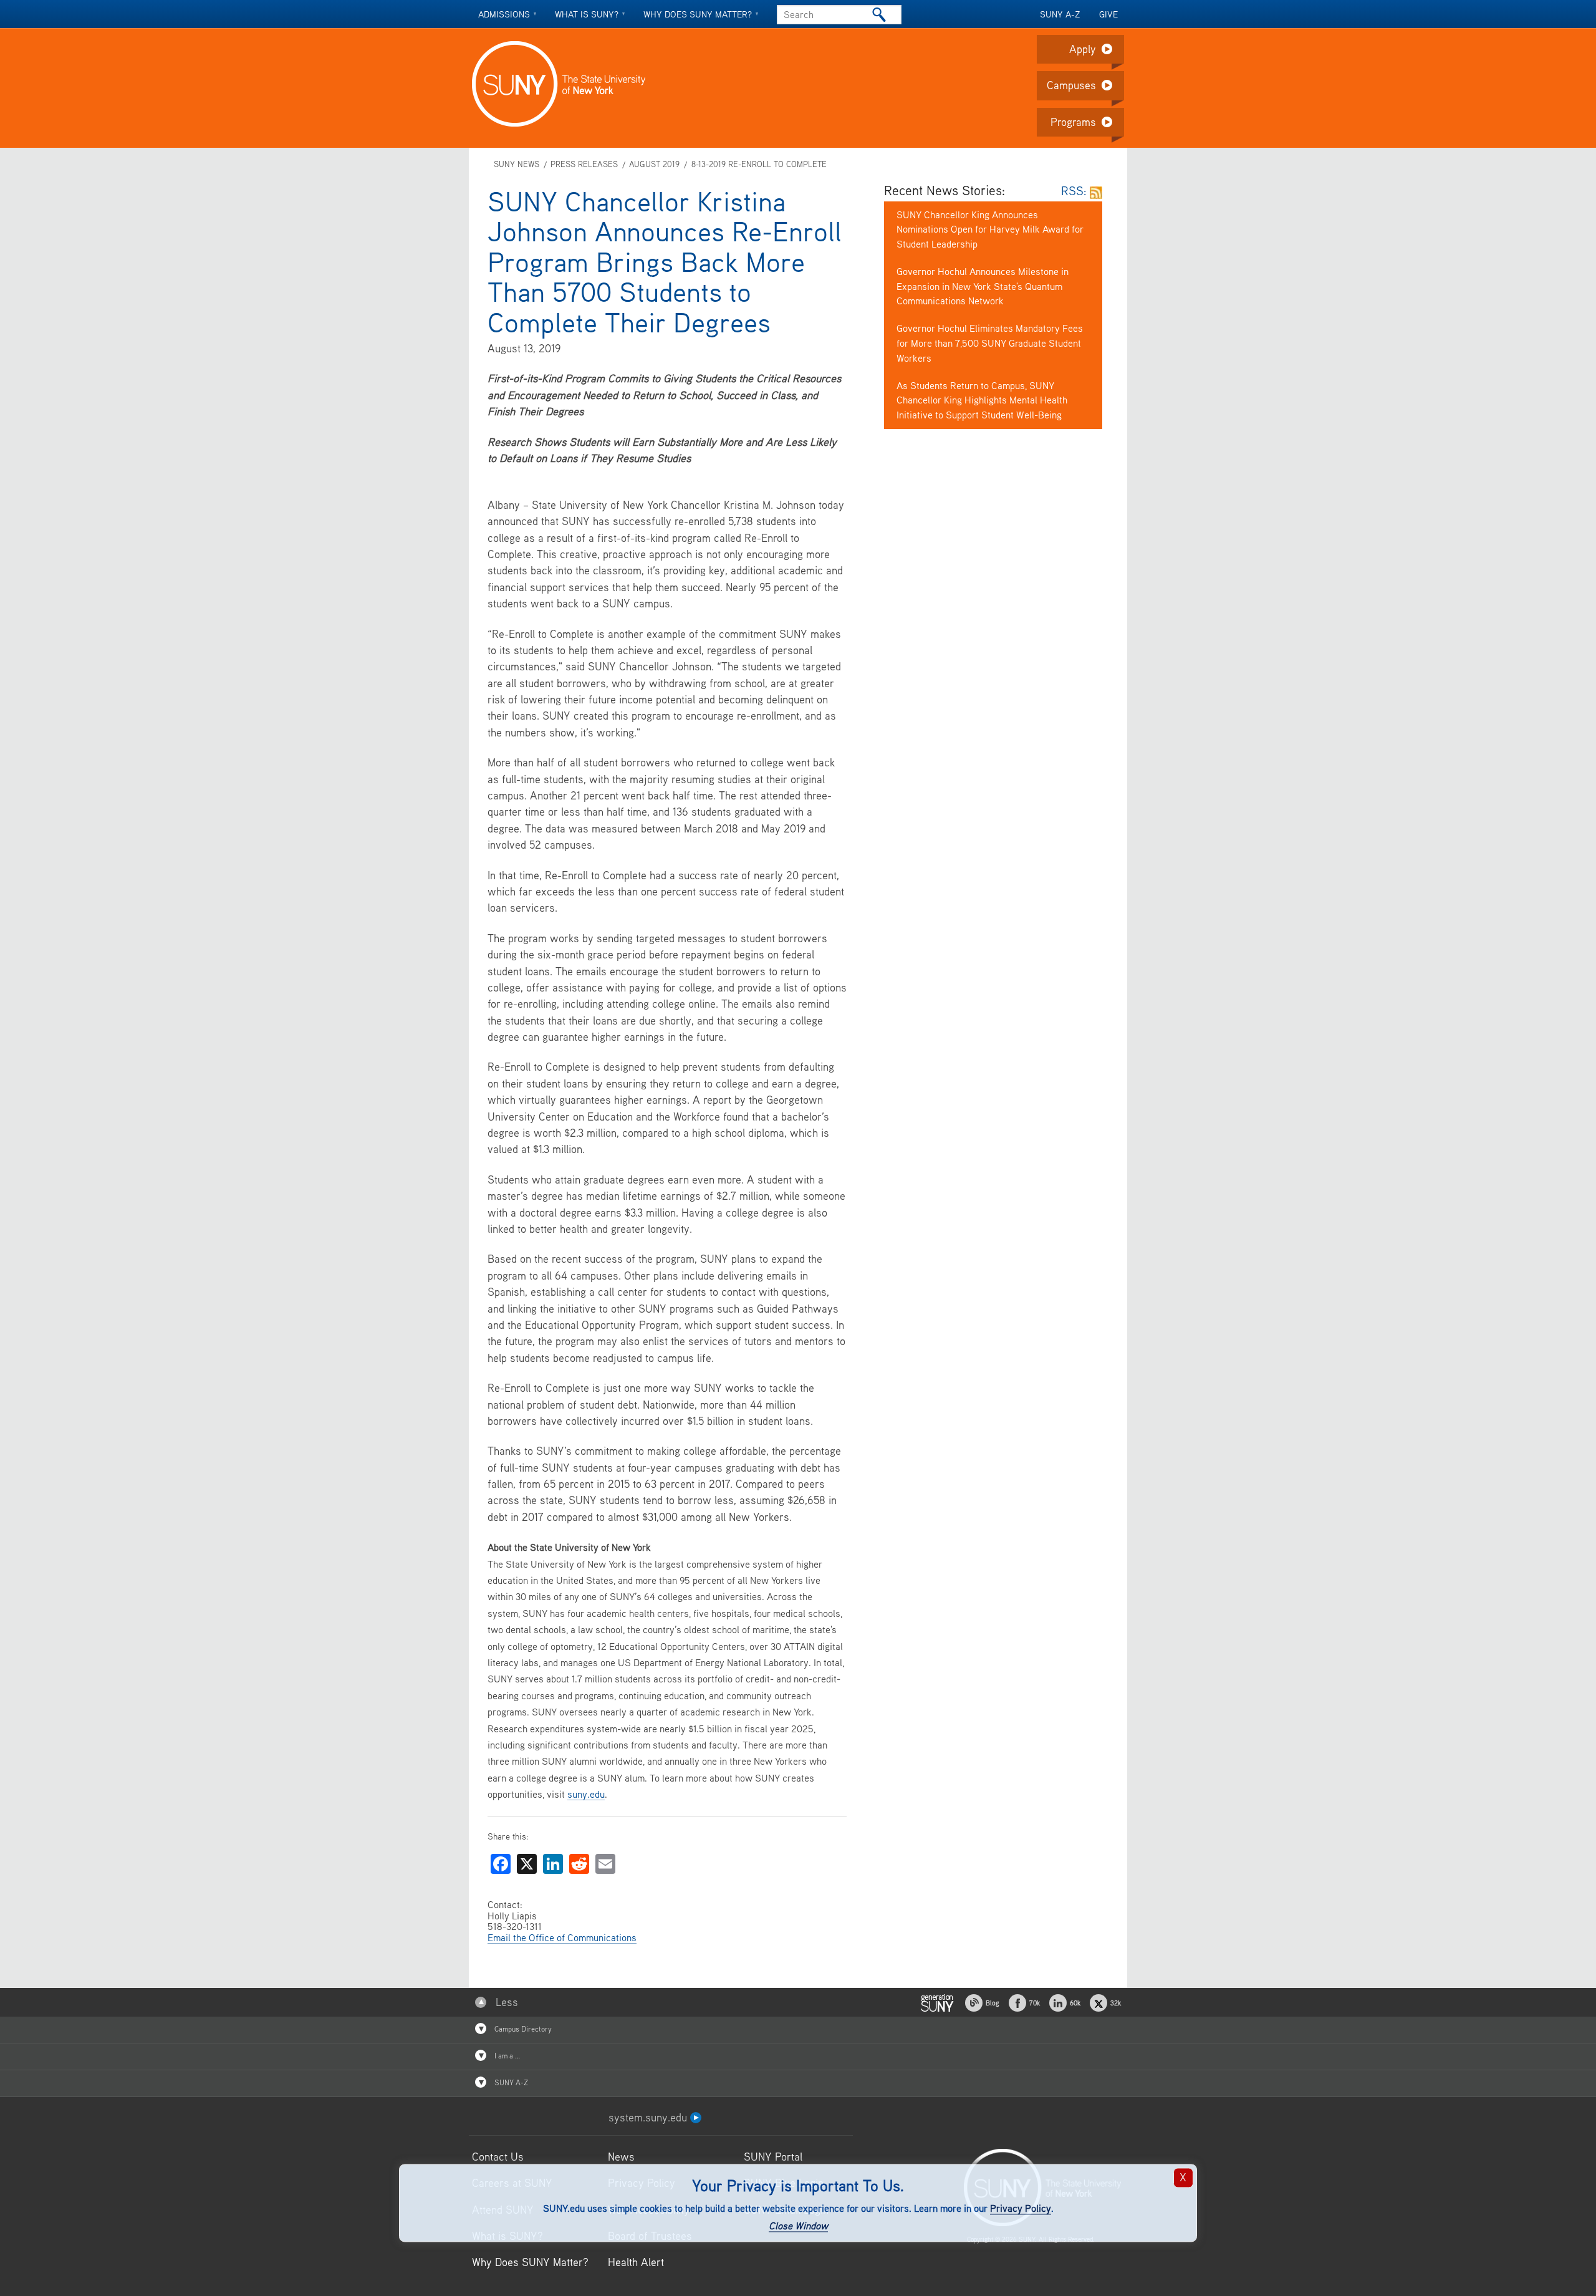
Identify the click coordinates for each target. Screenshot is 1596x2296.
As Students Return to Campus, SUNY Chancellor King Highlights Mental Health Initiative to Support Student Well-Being (982, 400)
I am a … (506, 2056)
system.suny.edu (649, 2117)
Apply (1083, 49)
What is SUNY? (587, 14)
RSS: (1075, 191)
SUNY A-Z (1060, 14)
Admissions (504, 14)
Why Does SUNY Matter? (530, 2262)
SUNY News (517, 164)
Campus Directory (522, 2029)
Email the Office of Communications (562, 1937)
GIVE (1108, 14)
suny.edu (586, 1794)
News (621, 2157)
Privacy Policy (1021, 2208)
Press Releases (584, 164)
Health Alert (636, 2262)
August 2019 (654, 164)
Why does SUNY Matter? (698, 14)
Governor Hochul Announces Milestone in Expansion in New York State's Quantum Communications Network (983, 286)
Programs (1073, 122)
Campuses (1071, 85)
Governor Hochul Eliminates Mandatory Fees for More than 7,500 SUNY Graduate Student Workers (990, 343)
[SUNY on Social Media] (937, 2001)
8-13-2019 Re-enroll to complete (759, 164)
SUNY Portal (773, 2157)
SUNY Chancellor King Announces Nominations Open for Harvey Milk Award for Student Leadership (990, 229)
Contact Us (498, 2157)
